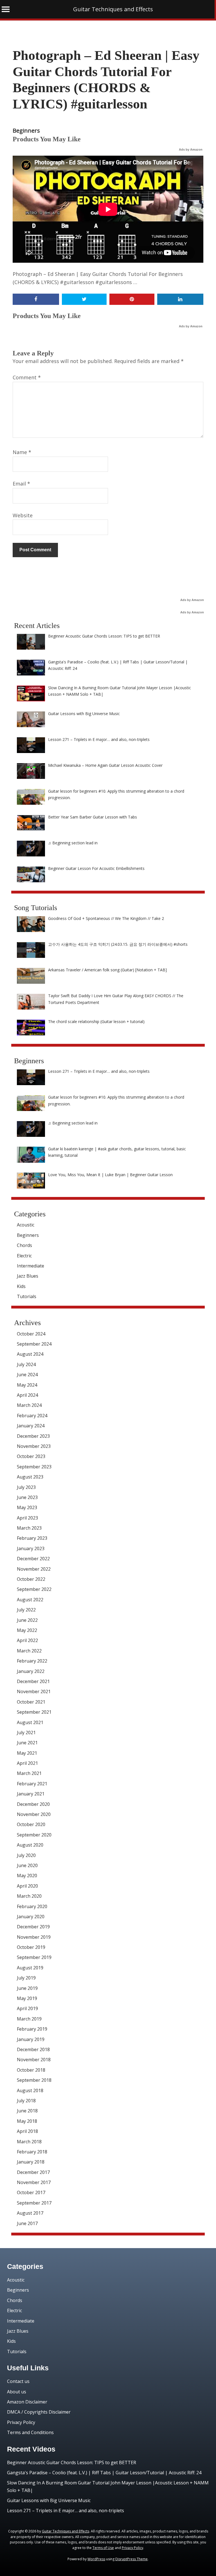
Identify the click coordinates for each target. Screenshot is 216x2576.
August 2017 (30, 2213)
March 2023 (29, 1528)
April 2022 (27, 1640)
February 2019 (32, 2029)
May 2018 (27, 2121)
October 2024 (31, 1334)
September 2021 (34, 1712)
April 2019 (27, 2008)
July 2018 (26, 2101)
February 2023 (32, 1538)
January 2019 (31, 2039)
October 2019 (31, 1947)
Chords (24, 1245)
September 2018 (34, 2080)
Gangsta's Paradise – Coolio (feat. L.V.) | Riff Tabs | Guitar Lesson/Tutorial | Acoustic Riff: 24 (104, 2473)
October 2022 (31, 1579)
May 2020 (27, 1876)
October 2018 (31, 2070)
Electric (24, 1256)
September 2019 (34, 1957)
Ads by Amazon (191, 149)
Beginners (26, 131)
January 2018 (31, 2162)
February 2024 (32, 1416)
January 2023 (31, 1548)
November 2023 (34, 1446)
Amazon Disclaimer (27, 2402)
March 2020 (29, 1896)
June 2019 (27, 1988)
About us (17, 2392)
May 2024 (27, 1385)
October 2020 (31, 1824)
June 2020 (27, 1865)
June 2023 (27, 1497)
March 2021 (29, 1773)
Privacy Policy (21, 2422)
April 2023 (27, 1518)
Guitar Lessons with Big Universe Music (49, 2500)
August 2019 (30, 1968)
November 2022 (34, 1569)
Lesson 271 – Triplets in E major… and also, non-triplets (66, 2511)
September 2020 (34, 1835)
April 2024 (27, 1395)
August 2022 (30, 1600)
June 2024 (27, 1375)
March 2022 (29, 1651)
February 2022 (32, 1661)
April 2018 (27, 2131)
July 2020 (26, 1855)
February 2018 (32, 2152)
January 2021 (31, 1794)
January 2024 (31, 1426)
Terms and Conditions (30, 2432)
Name (22, 452)
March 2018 (29, 2142)
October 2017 (31, 2192)
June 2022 (27, 1620)
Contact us (18, 2381)
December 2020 (33, 1804)
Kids (21, 1286)
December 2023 (33, 1436)
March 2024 (29, 1405)
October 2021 (31, 1702)
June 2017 (27, 2223)
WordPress (96, 2559)
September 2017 (34, 2203)
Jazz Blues (28, 1276)
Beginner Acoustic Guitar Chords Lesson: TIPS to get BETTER (72, 2462)
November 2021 (34, 1691)
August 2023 (30, 1477)
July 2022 (26, 1610)
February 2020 (32, 1906)
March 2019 (29, 2019)
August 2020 (30, 1845)
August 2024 (30, 1354)
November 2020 (34, 1814)
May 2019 (27, 1998)
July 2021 (26, 1733)
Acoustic (26, 1225)
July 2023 (26, 1487)
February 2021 (32, 1784)
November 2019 (34, 1937)
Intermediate (31, 1266)
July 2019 (26, 1978)
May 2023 (27, 1507)
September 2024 (34, 1344)
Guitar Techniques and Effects (113, 9)
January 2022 (31, 1671)
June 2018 (27, 2111)
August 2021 (30, 1722)
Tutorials (27, 1296)
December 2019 (33, 1927)
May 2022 (27, 1630)
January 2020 (31, 1917)
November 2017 (34, 2182)
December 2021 (33, 1681)
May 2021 (27, 1753)
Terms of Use (103, 2548)
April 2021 (27, 1763)
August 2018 (30, 2090)
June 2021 (27, 1743)
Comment (27, 377)
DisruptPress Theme (131, 2559)
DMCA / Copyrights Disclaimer (39, 2412)
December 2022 (33, 1559)
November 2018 (34, 2060)
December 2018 (33, 2049)
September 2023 (34, 1467)
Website (23, 515)
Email (21, 484)
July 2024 (26, 1364)
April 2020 (27, 1886)
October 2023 (31, 1456)
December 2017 (33, 2172)
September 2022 (34, 1589)
